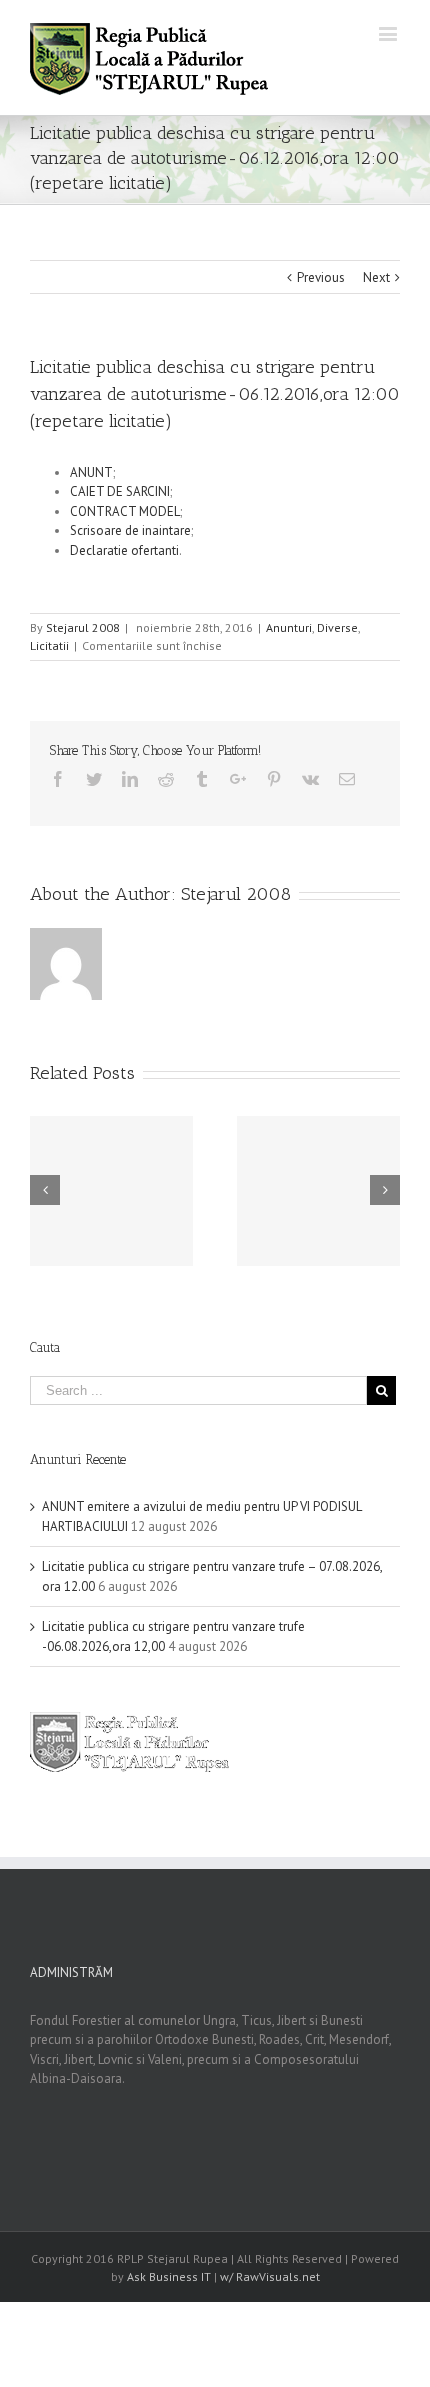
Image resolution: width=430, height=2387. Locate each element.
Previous (321, 277)
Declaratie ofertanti (124, 550)
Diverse (337, 627)
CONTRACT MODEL (125, 511)
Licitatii (49, 645)
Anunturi (289, 627)
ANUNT (91, 472)
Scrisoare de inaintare (130, 530)
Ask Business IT (169, 2276)
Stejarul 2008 (83, 627)
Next (376, 277)
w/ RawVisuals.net (270, 2276)
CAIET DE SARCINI (120, 491)
